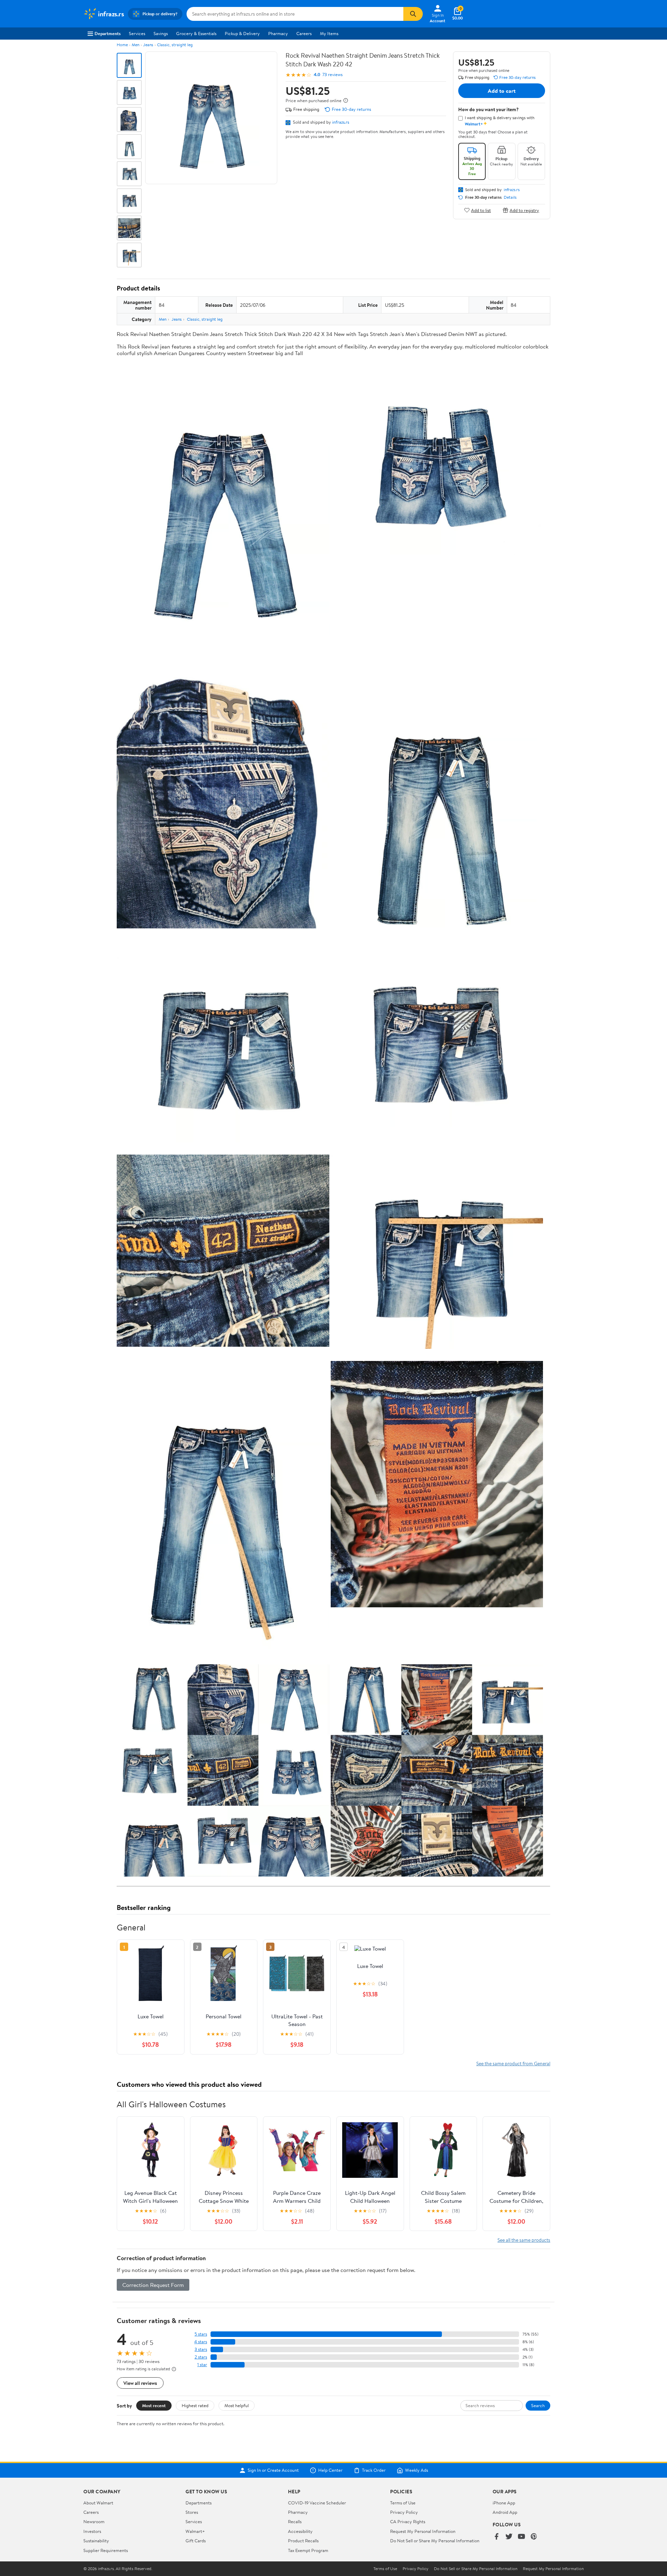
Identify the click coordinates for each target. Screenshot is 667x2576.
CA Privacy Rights (408, 2521)
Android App (505, 2512)
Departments (108, 33)
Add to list (481, 210)
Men (135, 45)
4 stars (201, 2342)
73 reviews (332, 75)
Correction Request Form (153, 2285)
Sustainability (96, 2541)
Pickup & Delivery (242, 33)
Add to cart (502, 91)
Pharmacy (278, 33)
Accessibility (300, 2531)
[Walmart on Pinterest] (534, 2537)
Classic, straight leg (175, 45)
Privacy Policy (404, 2512)
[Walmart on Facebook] (496, 2537)
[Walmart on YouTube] (521, 2537)
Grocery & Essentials (196, 33)
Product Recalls (303, 2541)
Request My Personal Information (423, 2531)
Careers (304, 33)
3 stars (201, 2349)
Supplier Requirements (106, 2550)
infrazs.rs (341, 122)
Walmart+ (195, 2531)
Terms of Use (403, 2503)
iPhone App (504, 2503)
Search (538, 2405)
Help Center (330, 2470)
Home (122, 45)
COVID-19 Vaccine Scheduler (317, 2503)
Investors (92, 2531)
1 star (202, 2365)
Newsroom (94, 2521)
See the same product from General (513, 2063)
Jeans (148, 45)
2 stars (201, 2357)
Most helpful (237, 2405)
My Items (329, 33)
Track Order (374, 2470)
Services (137, 33)
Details (510, 197)
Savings (161, 33)
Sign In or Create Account (273, 2470)
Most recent (154, 2405)
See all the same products (524, 2240)
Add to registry (524, 210)
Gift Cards (196, 2541)
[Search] (413, 14)
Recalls (295, 2521)
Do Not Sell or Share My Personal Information (435, 2541)
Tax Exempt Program (308, 2550)
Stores (192, 2512)
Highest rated (195, 2405)
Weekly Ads (417, 2470)
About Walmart (98, 2503)
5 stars (201, 2334)
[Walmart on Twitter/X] (509, 2537)
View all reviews (140, 2383)
